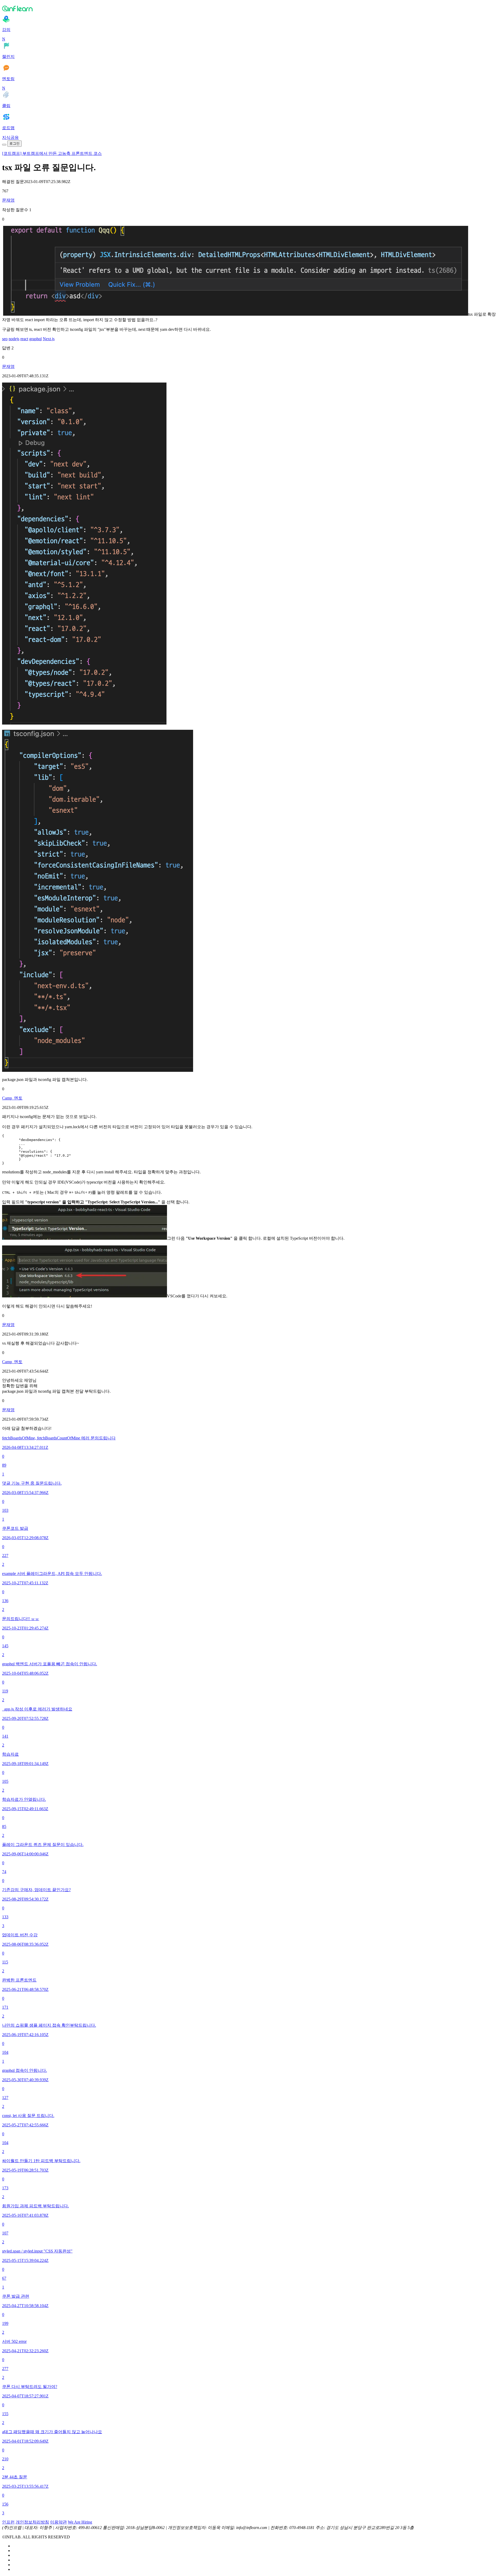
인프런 (8, 2522)
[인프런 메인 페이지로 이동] (250, 8)
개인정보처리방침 (32, 2522)
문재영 (8, 200)
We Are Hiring (80, 2522)
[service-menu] (4, 145)
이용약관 (58, 2522)
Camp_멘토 (12, 1098)
